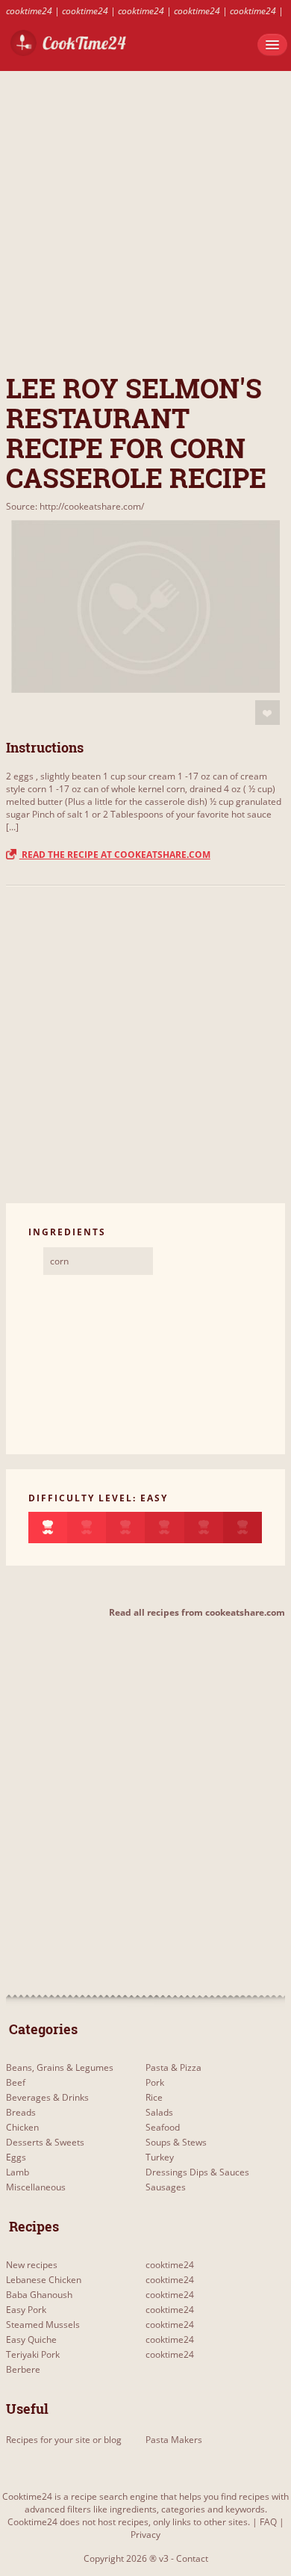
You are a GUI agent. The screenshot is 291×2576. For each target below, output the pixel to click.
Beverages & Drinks (47, 2097)
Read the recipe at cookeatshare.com (115, 855)
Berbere (23, 2369)
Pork (155, 2082)
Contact (192, 2558)
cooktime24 (29, 11)
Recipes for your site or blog (64, 2440)
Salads (159, 2112)
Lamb (18, 2172)
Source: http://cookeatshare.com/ (75, 506)
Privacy (145, 2535)
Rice (154, 2097)
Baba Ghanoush (39, 2295)
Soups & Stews (176, 2142)
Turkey (160, 2157)
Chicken (22, 2127)
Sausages (166, 2187)
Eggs (16, 2157)
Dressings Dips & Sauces (197, 2172)
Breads (21, 2112)
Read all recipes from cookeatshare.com (197, 1612)
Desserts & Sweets (45, 2142)
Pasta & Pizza (173, 2067)
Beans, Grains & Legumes (60, 2067)
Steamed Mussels (43, 2325)
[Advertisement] (145, 217)
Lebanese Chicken (44, 2280)
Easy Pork (26, 2310)
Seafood (163, 2127)
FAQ (268, 2522)
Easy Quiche (31, 2339)
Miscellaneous (36, 2187)
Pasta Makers (174, 2440)
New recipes (32, 2265)
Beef (16, 2082)
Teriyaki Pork (33, 2354)
